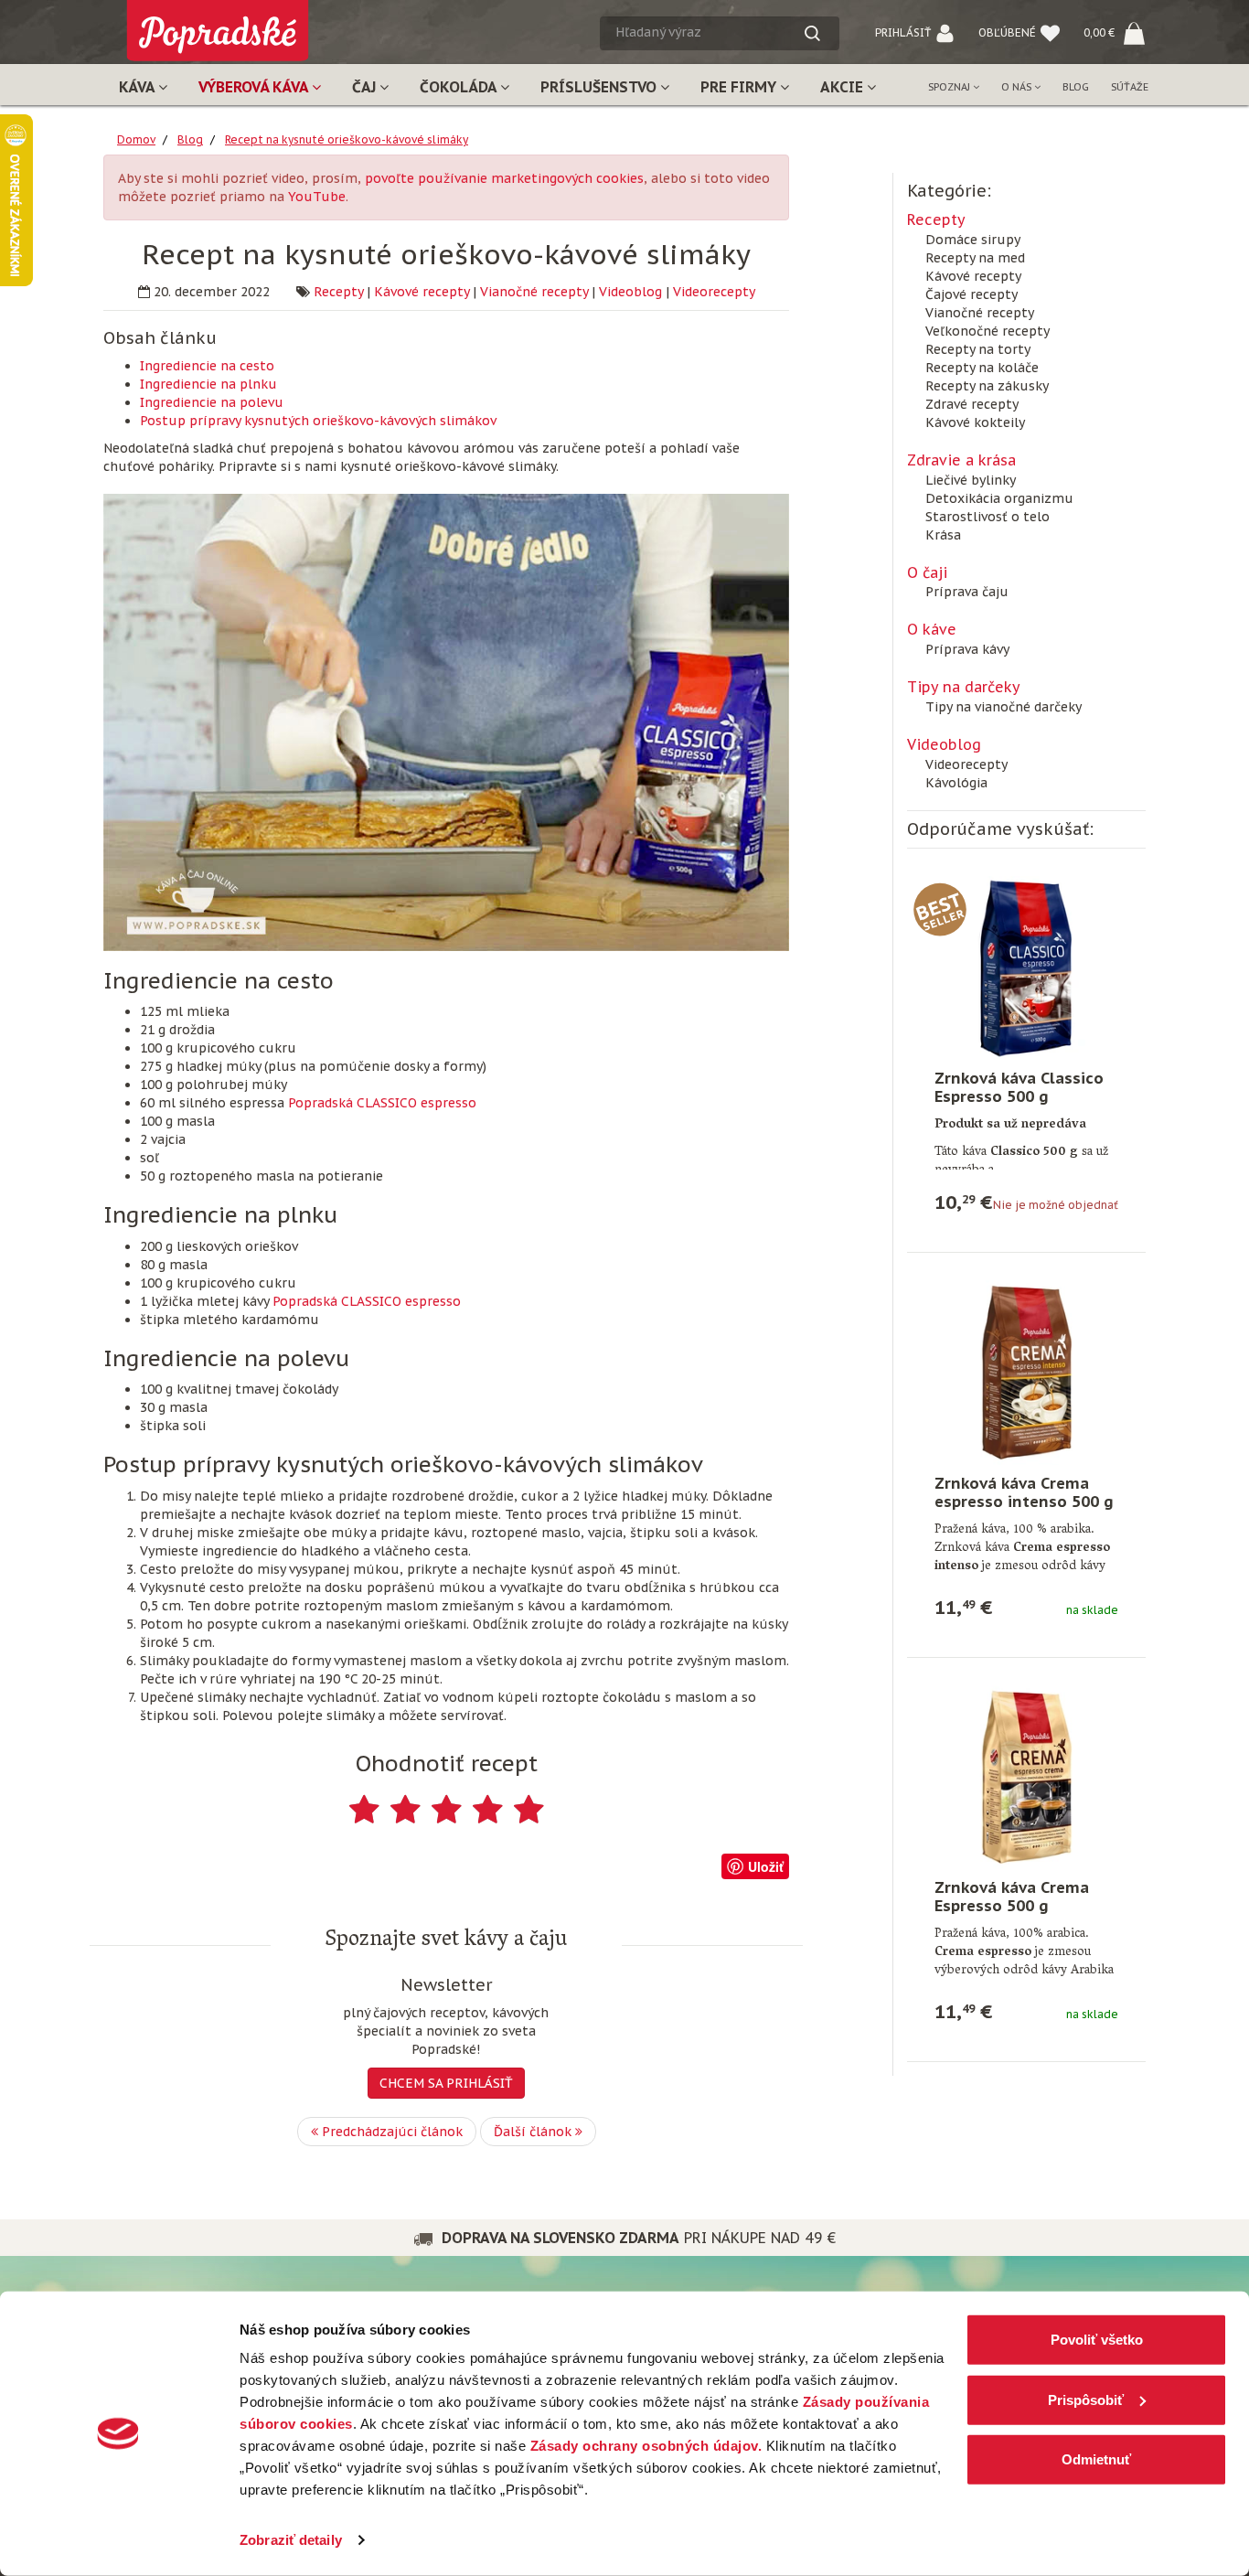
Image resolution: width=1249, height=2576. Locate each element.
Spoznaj (950, 87)
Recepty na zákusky (987, 386)
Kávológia (956, 783)
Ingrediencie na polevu (212, 402)
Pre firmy (740, 87)
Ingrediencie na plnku (208, 384)
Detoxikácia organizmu (999, 498)
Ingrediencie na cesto (207, 366)
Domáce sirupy (973, 240)
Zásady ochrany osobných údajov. (646, 2446)
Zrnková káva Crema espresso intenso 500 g (1024, 1492)
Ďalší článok (534, 2132)
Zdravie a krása (961, 460)
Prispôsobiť (1086, 2399)
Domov (136, 139)
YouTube (317, 197)
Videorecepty (714, 292)
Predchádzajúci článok (390, 2132)
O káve (932, 629)
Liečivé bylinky (971, 480)
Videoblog (630, 292)
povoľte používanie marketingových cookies (504, 178)
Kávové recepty (422, 292)
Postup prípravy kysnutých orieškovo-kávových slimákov (318, 421)
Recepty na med (975, 258)
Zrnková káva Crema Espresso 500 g (1012, 1897)
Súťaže (1130, 87)
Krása (943, 535)
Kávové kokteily (975, 422)
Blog (1076, 87)
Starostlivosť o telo (987, 517)
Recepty (338, 292)
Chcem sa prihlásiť (446, 2083)
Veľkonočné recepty (987, 331)
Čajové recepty (971, 294)
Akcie (843, 87)
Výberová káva (255, 87)
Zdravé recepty (972, 404)
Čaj (366, 87)
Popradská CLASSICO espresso (382, 1103)
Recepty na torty (978, 349)
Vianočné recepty (534, 292)
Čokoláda (460, 87)
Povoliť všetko (1097, 2340)
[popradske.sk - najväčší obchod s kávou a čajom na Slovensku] (218, 23)
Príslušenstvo (600, 87)
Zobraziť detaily (291, 2540)
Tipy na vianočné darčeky (1003, 707)
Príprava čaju (967, 592)
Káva (139, 87)
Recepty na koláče (982, 368)
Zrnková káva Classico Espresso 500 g (1019, 1087)
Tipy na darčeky (964, 687)
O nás (1018, 87)
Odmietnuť (1096, 2459)
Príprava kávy (967, 649)
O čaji (927, 572)
